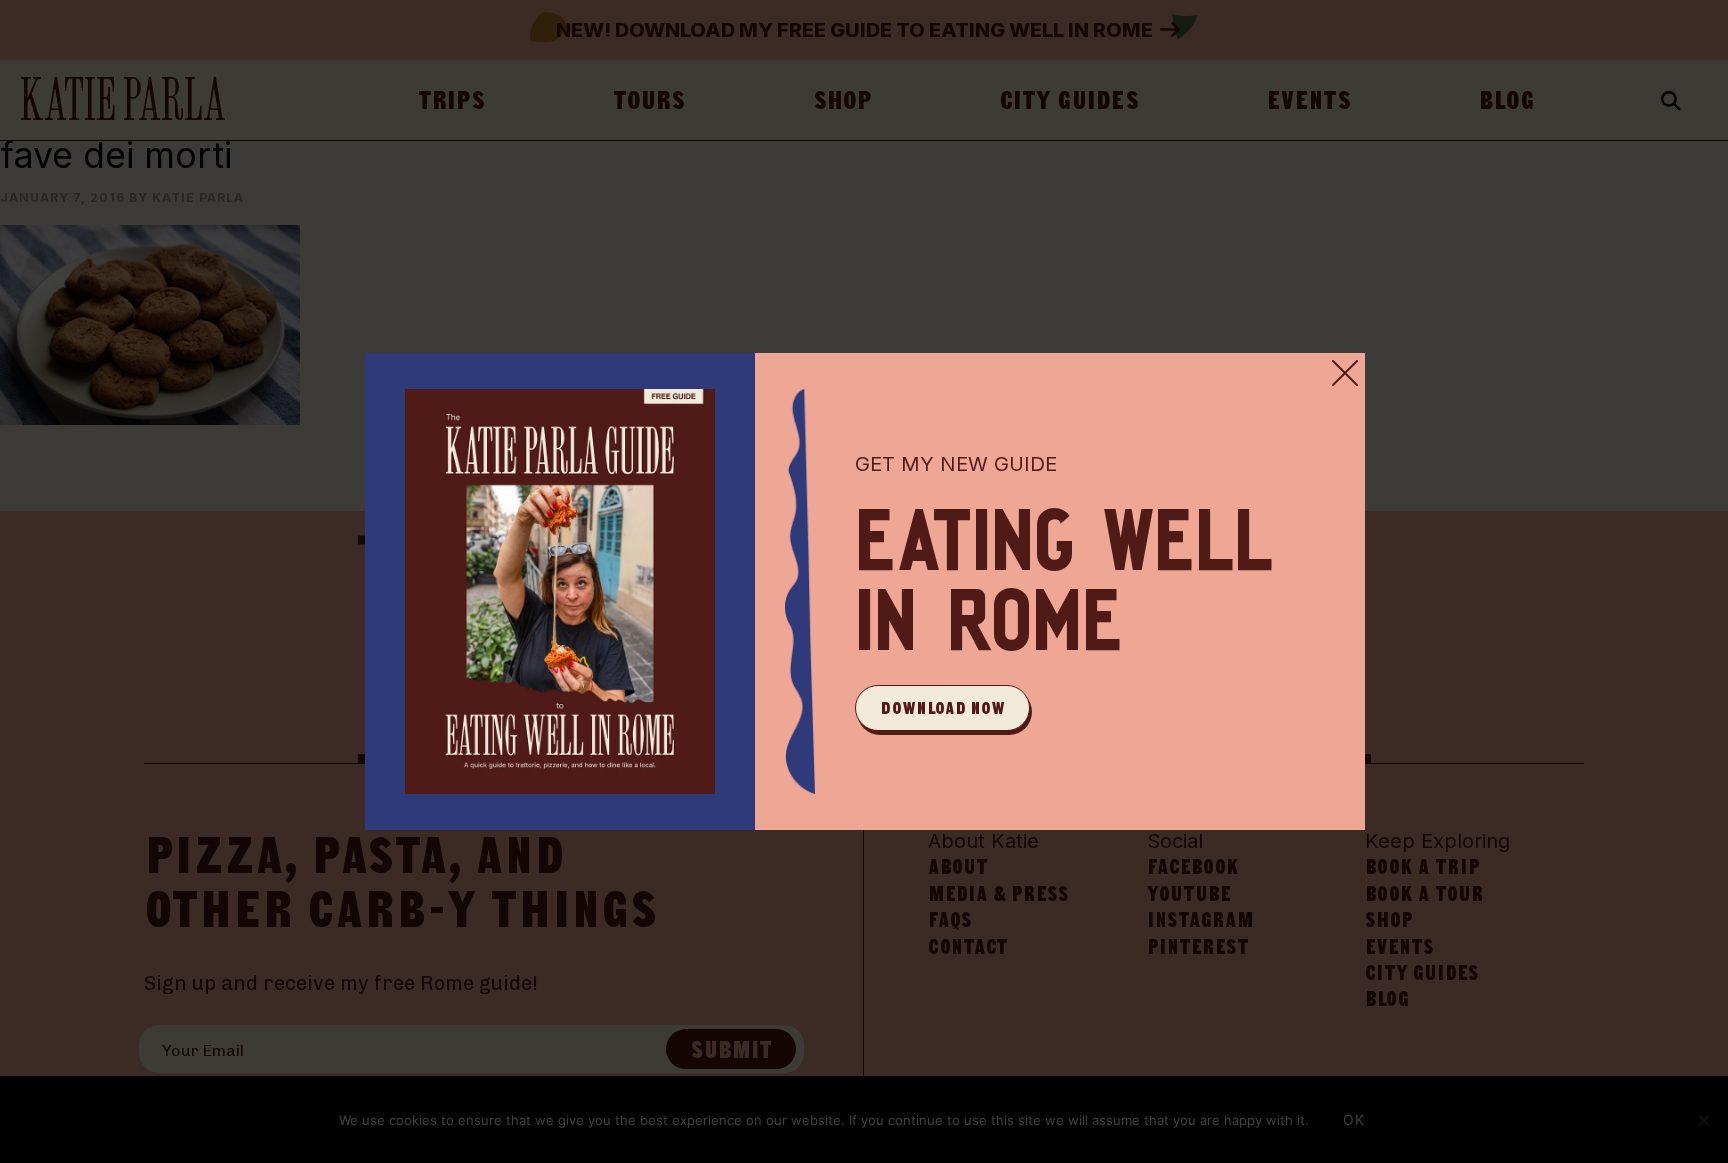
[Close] (1345, 373)
